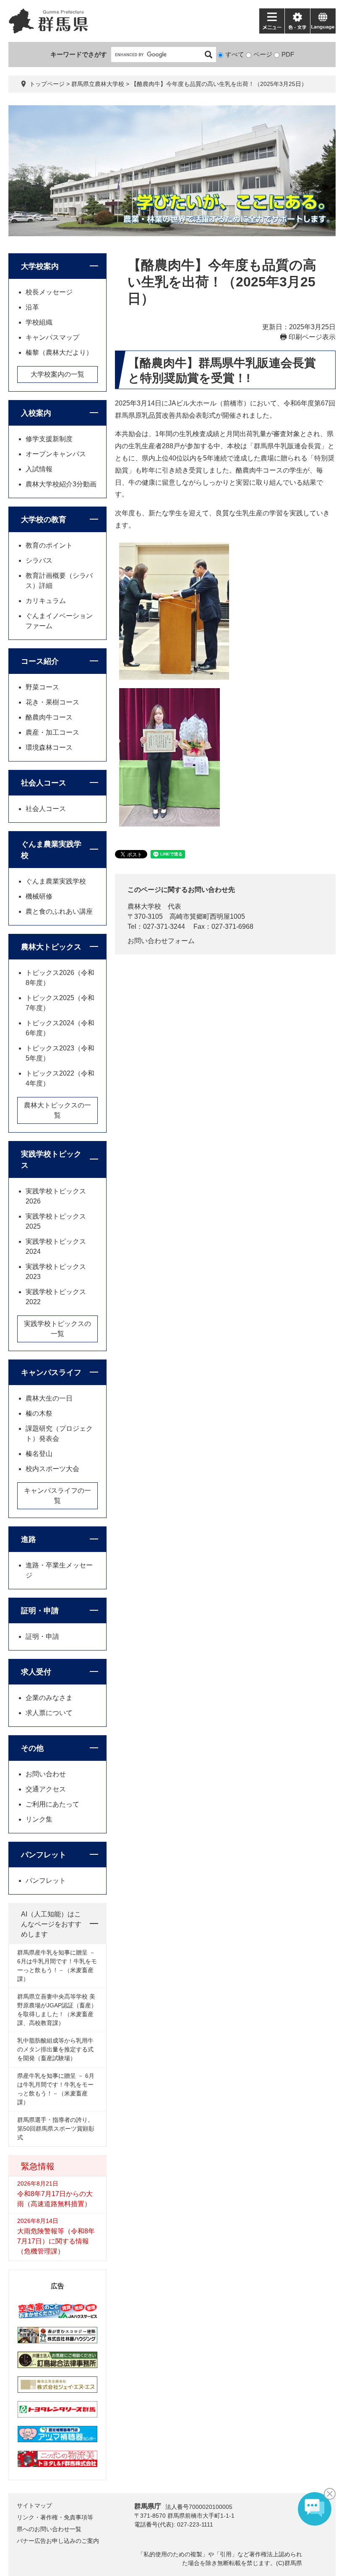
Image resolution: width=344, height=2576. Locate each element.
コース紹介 (40, 661)
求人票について (49, 1713)
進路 (29, 1539)
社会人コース (44, 783)
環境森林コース (49, 747)
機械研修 (39, 896)
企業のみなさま (49, 1698)
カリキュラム (46, 601)
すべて (235, 54)
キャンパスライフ (51, 1372)
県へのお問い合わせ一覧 (49, 2529)
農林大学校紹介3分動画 (61, 484)
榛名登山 (39, 1454)
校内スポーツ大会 (52, 1469)
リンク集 (39, 1819)
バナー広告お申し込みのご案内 (58, 2541)
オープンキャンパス (56, 454)
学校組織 (39, 322)
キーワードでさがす (79, 54)
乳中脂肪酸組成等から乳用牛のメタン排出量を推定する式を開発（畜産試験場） (55, 2049)
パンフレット (44, 1855)
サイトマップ (34, 2506)
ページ (263, 54)
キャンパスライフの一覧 (57, 1496)
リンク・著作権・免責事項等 (55, 2517)
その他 (32, 1748)
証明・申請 (40, 1611)
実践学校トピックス (51, 1160)
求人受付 (36, 1672)
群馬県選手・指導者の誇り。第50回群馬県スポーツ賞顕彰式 (56, 2129)
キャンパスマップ (52, 337)
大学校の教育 (44, 520)
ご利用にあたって (52, 1804)
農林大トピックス (51, 947)
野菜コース (42, 687)
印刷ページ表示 (312, 337)
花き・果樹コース (52, 702)
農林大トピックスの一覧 (57, 1110)
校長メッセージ (49, 292)
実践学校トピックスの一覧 (57, 1329)
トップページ (47, 84)
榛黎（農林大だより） (59, 352)
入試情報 (39, 469)
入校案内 (36, 413)
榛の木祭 (39, 1413)
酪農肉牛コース (49, 717)
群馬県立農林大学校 (98, 84)
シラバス (39, 560)
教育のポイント (49, 545)
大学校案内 (40, 266)
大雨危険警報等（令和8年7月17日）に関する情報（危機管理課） (56, 2241)
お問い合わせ (46, 1774)
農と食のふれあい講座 (59, 911)
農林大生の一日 (49, 1398)
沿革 (32, 307)
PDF (288, 54)
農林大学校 (144, 906)
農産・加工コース (52, 732)
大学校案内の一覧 (57, 374)
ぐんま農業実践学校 (56, 881)
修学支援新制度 (49, 439)
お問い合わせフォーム (161, 941)
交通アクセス (46, 1789)
